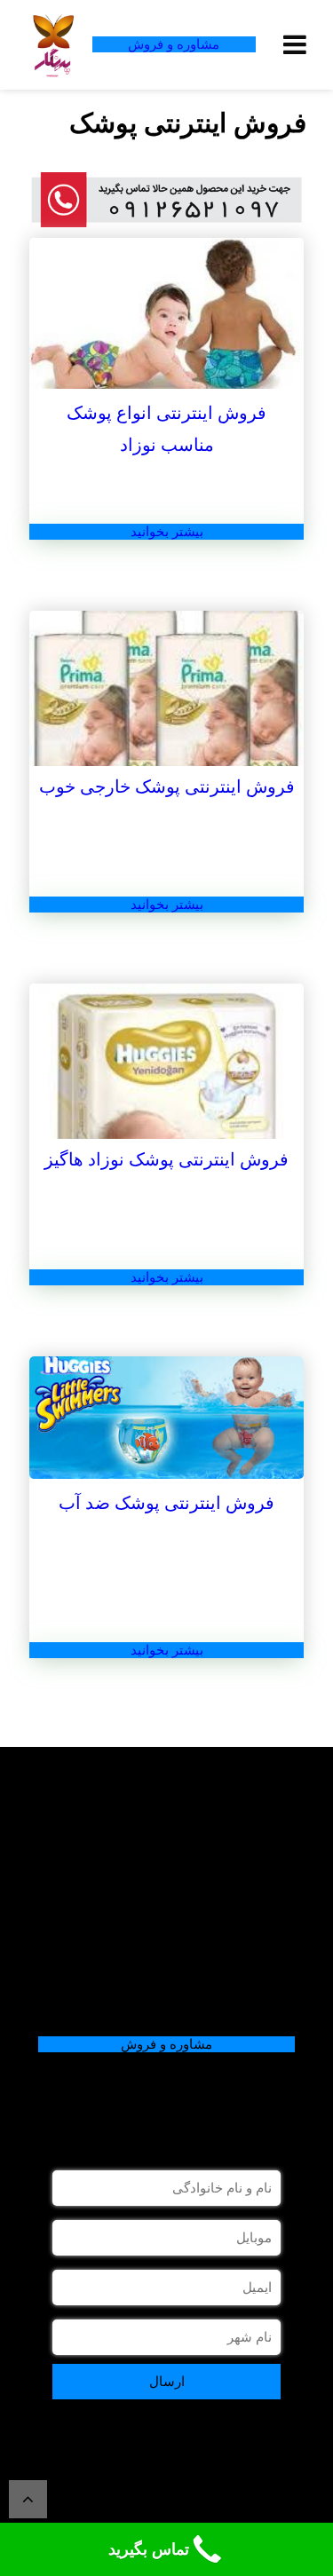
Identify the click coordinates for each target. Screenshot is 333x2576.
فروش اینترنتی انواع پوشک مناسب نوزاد (166, 429)
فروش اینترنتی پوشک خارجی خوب (167, 786)
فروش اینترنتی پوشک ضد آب (166, 1503)
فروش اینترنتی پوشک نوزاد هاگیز (166, 1159)
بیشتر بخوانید (167, 532)
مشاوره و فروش (174, 44)
